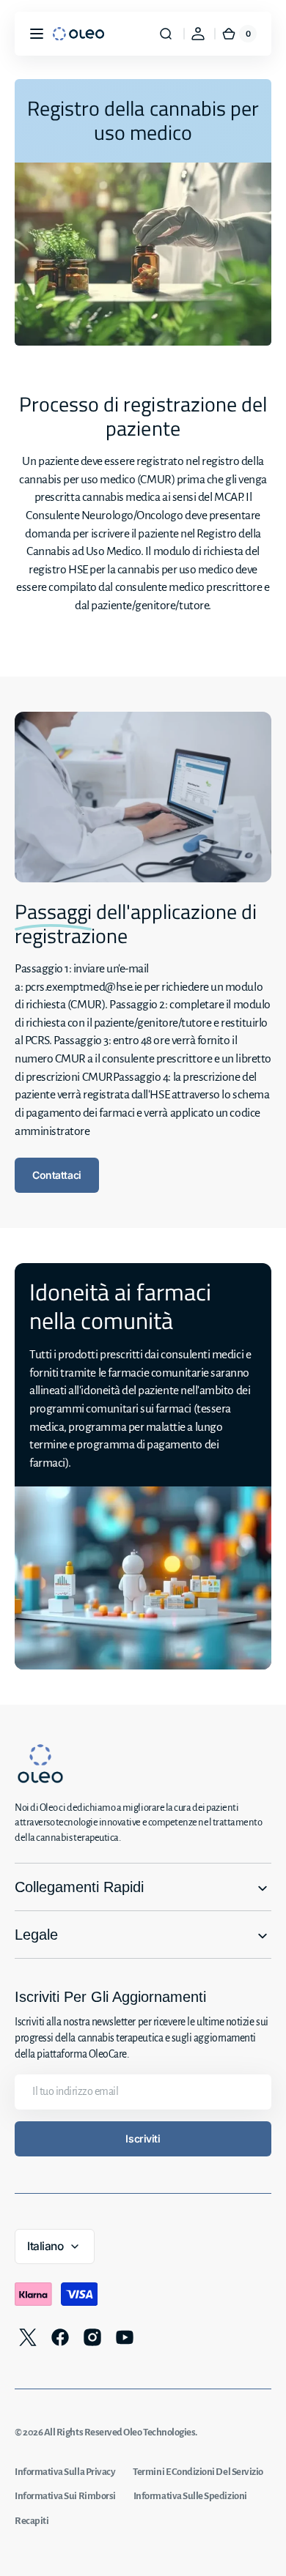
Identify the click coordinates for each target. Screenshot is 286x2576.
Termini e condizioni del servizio (198, 2472)
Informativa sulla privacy (65, 2472)
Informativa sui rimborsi (65, 2496)
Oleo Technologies (159, 2432)
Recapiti (32, 2521)
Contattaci (57, 1175)
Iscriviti (143, 2138)
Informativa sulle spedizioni (190, 2496)
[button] (37, 34)
